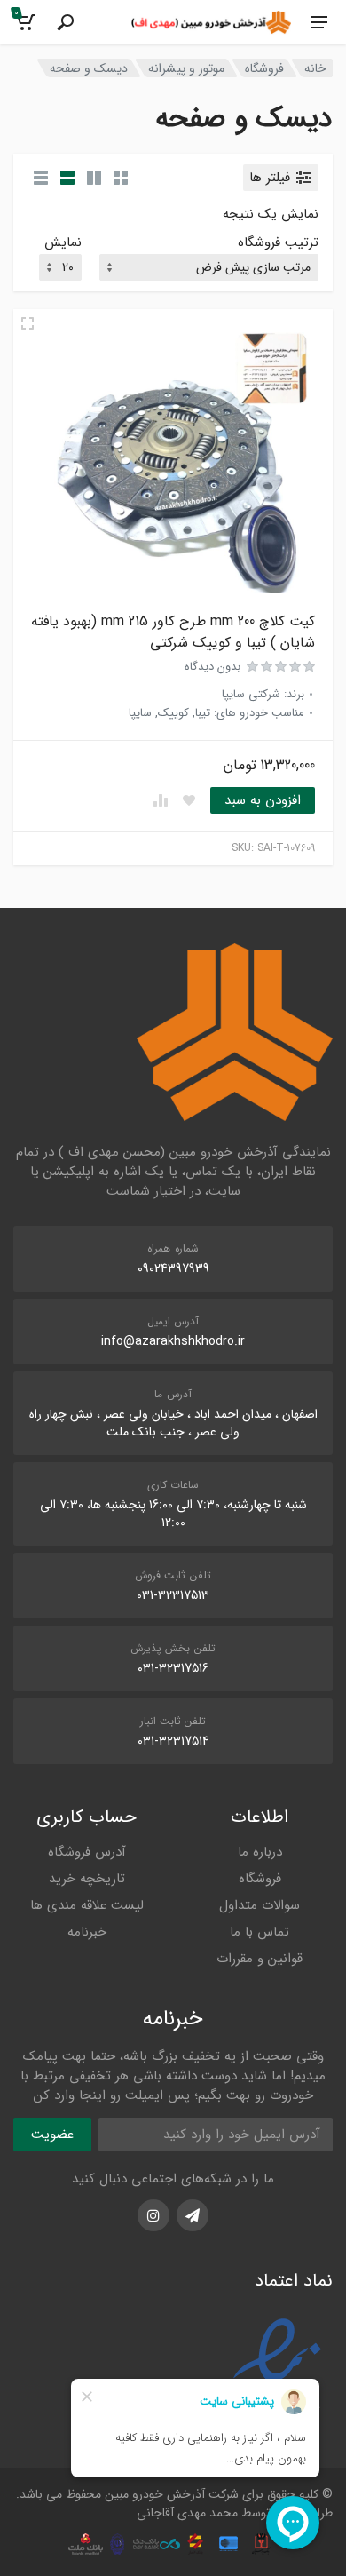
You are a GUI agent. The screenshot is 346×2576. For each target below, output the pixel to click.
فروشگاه (264, 68)
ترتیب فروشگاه (278, 243)
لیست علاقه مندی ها (87, 1905)
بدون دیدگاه (212, 667)
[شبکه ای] (121, 178)
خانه (315, 68)
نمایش (63, 243)
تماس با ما (259, 1932)
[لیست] (67, 178)
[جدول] (41, 178)
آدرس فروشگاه (87, 1852)
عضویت (52, 2135)
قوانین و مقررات (259, 1959)
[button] (263, 800)
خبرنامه (87, 1932)
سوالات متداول (259, 1905)
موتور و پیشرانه (186, 68)
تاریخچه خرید (87, 1879)
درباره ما (260, 1852)
